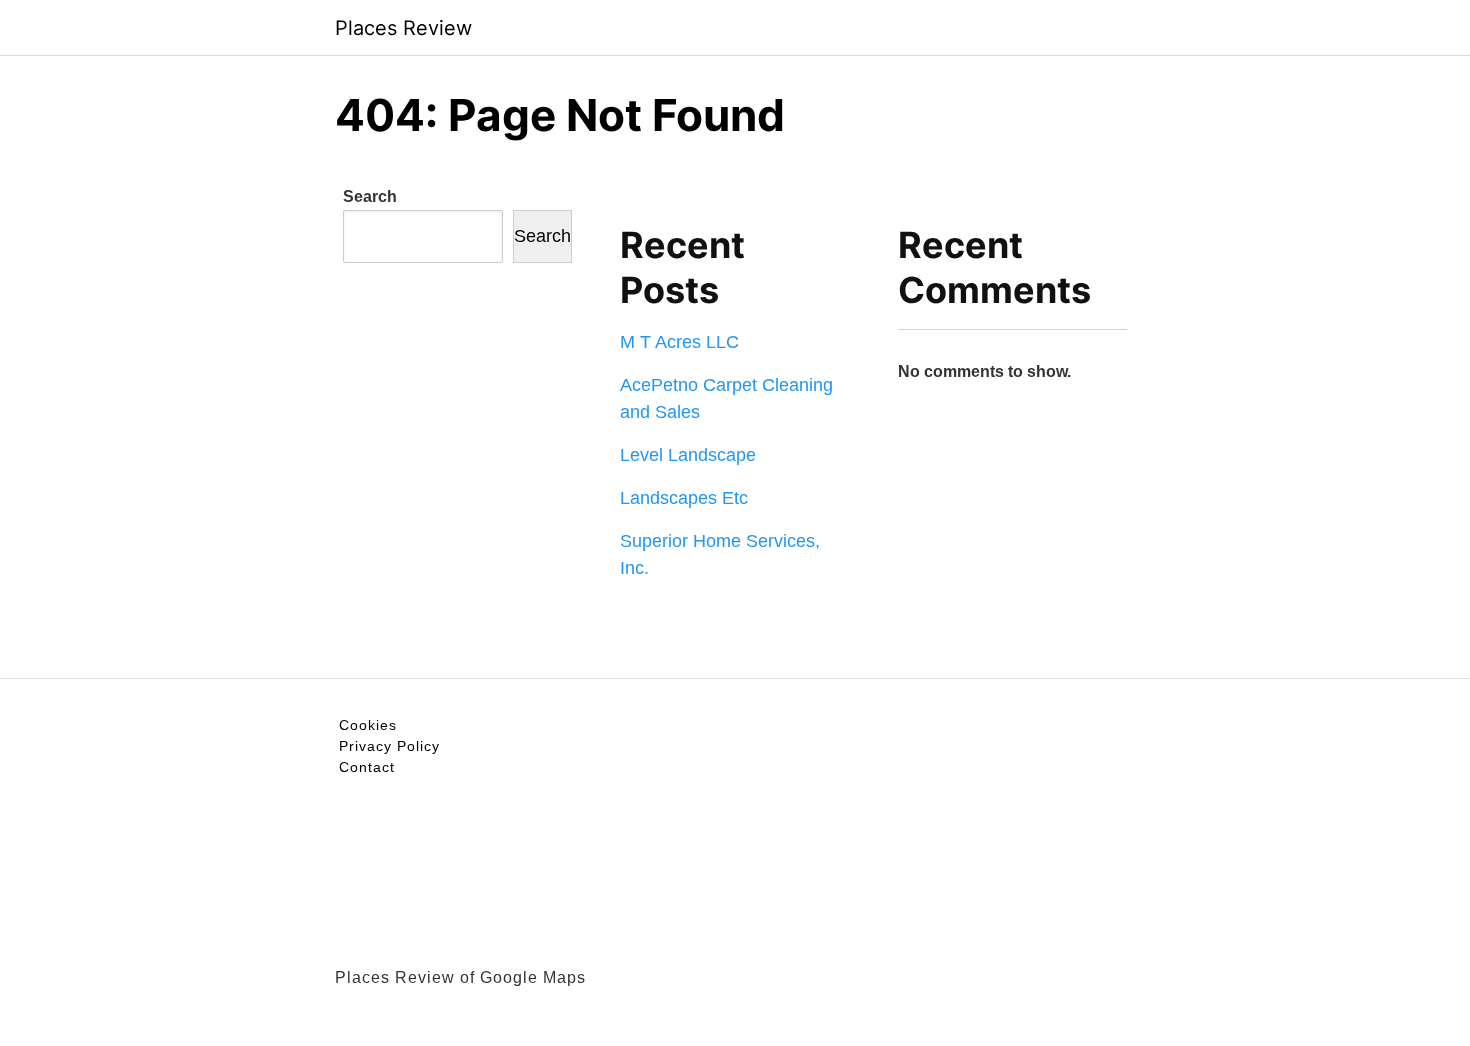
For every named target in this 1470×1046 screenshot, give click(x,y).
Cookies (368, 725)
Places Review (403, 28)
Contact (367, 767)
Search (370, 196)
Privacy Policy (389, 746)
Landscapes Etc (684, 498)
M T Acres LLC (679, 342)
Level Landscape (688, 455)
